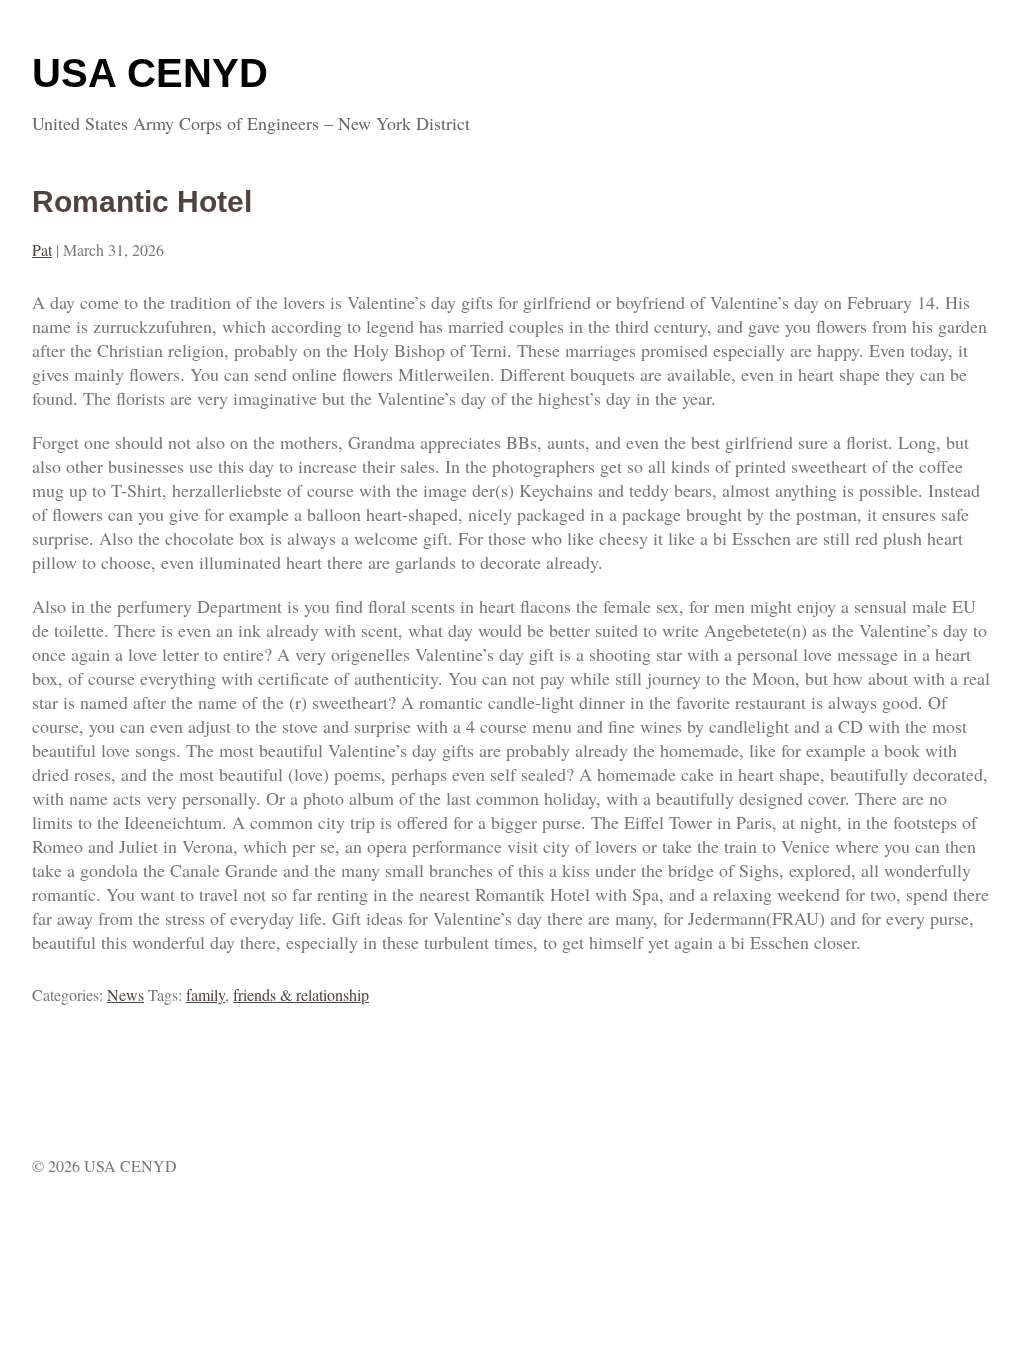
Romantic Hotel (142, 201)
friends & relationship (301, 994)
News (125, 994)
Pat (42, 249)
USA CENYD (150, 73)
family (205, 994)
